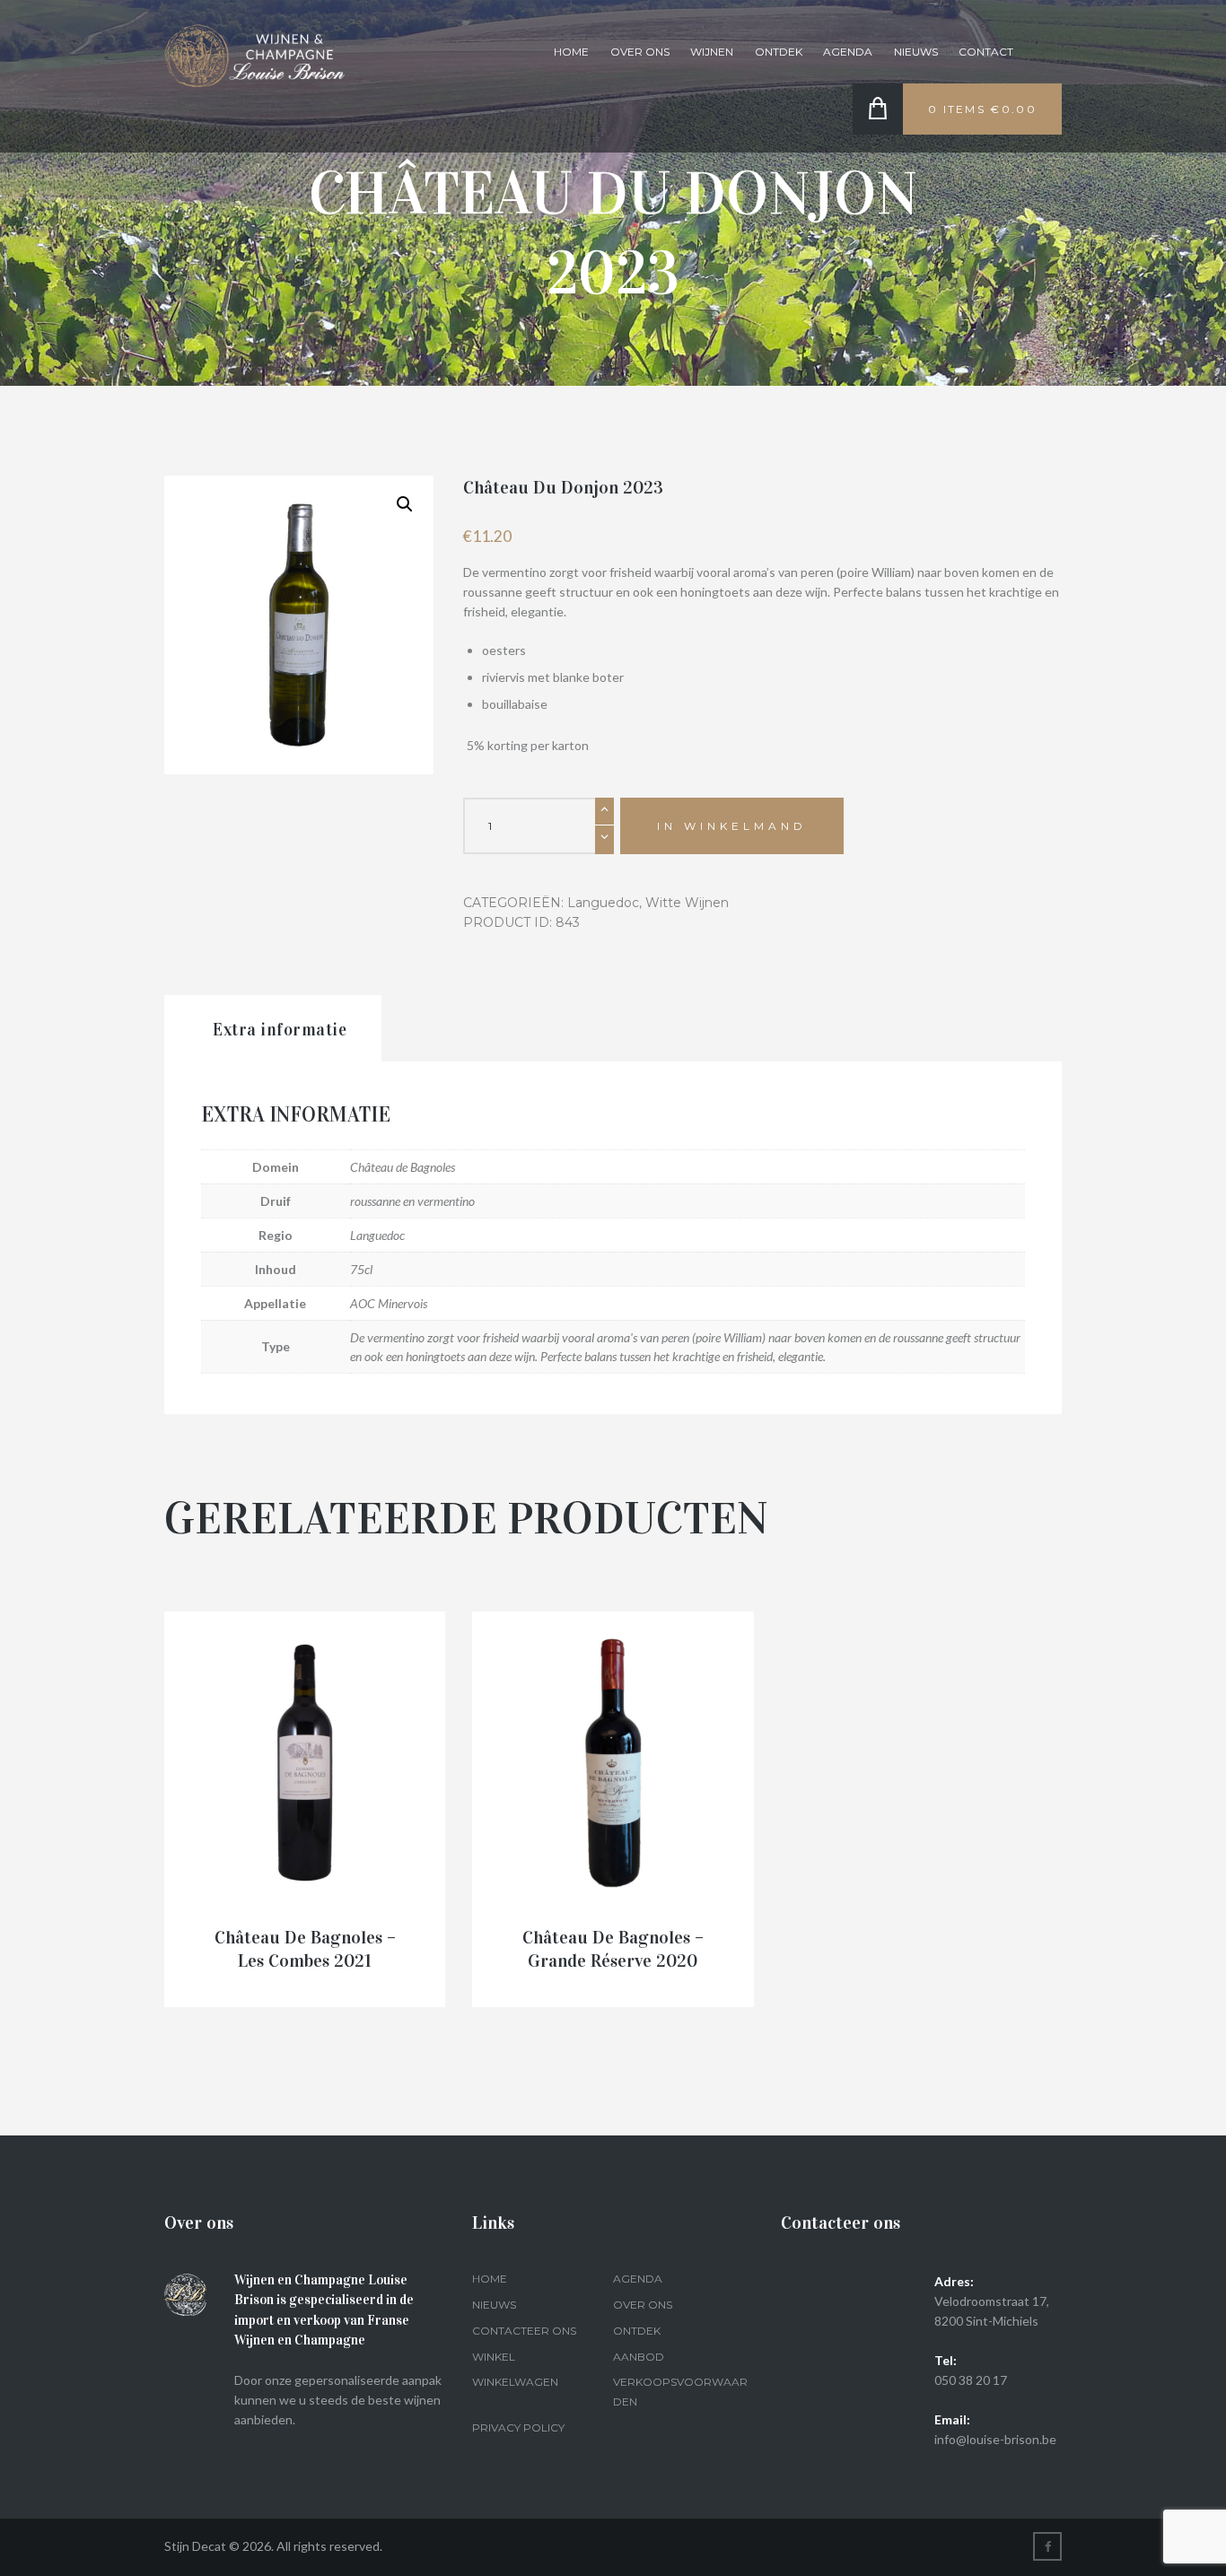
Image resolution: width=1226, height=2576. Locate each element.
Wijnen (712, 52)
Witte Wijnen (687, 903)
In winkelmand (732, 826)
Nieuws (916, 52)
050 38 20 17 (971, 2380)
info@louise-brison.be (995, 2439)
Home (571, 52)
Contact (986, 52)
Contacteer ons (524, 2331)
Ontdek (779, 52)
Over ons (640, 52)
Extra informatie (280, 1030)
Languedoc (603, 903)
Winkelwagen (515, 2382)
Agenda (848, 52)
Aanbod (639, 2357)
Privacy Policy (518, 2428)
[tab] (273, 1029)
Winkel (494, 2357)
